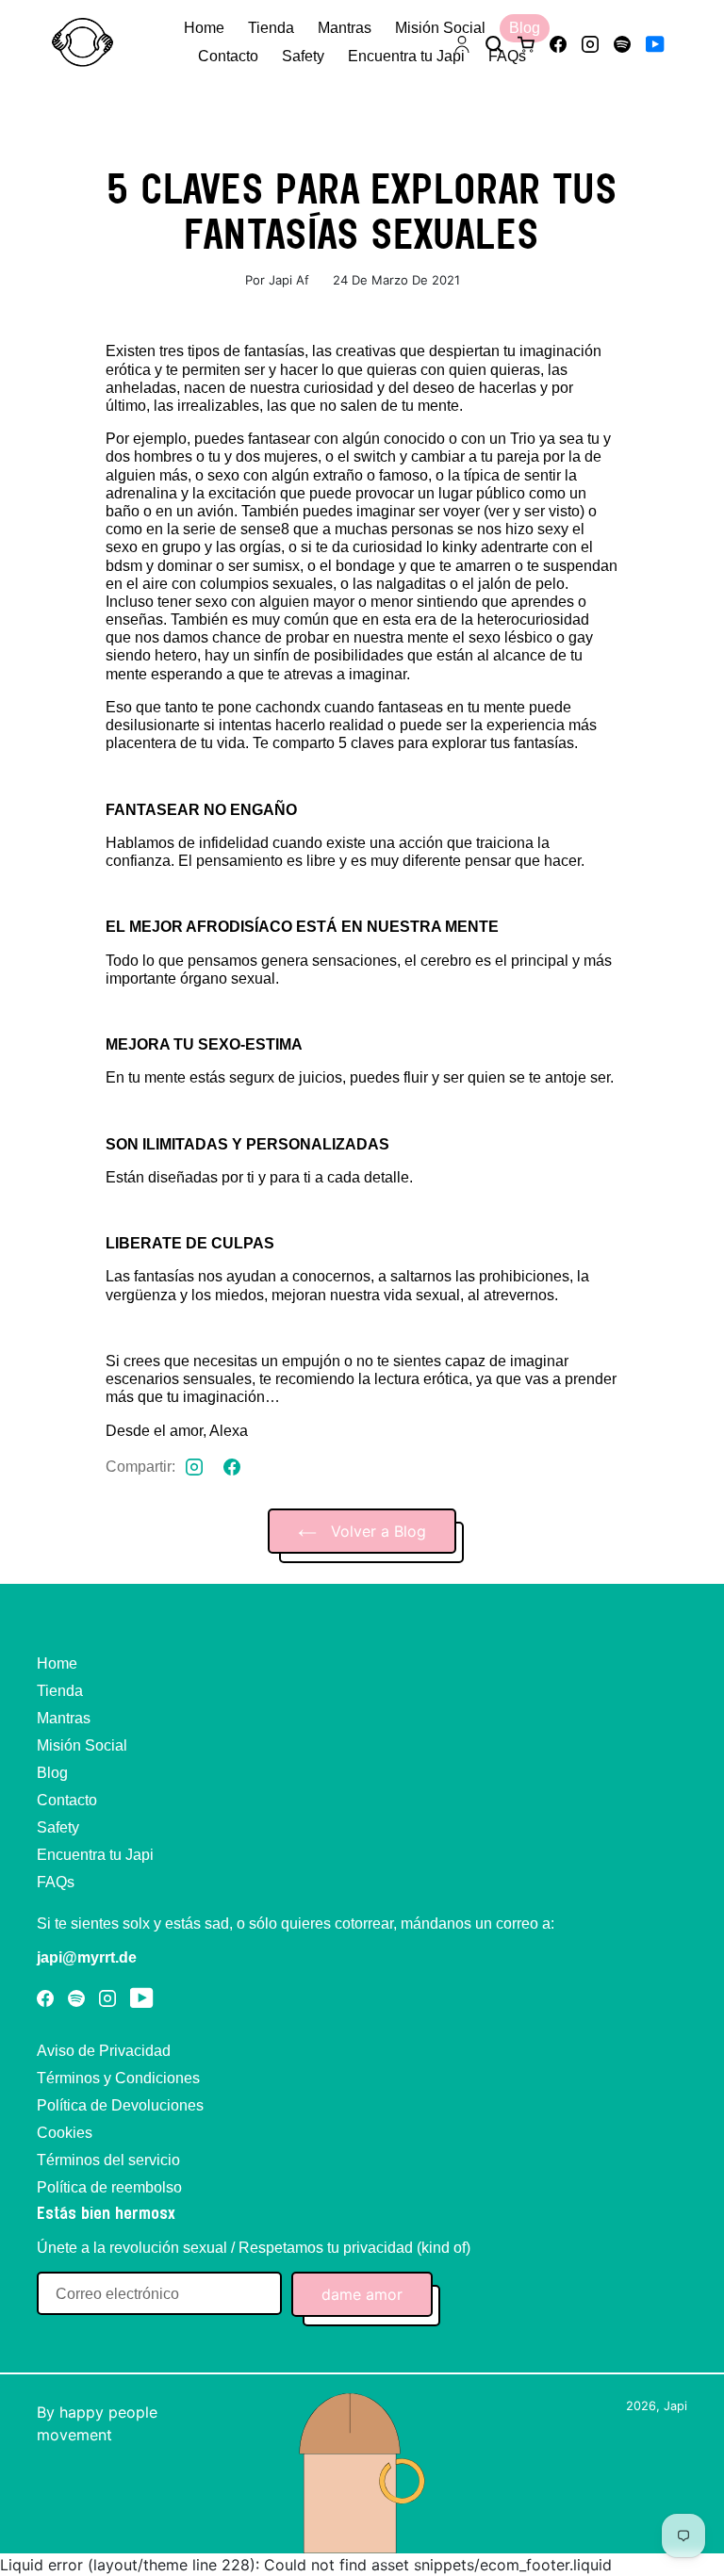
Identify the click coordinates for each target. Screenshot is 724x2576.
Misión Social (82, 1745)
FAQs (56, 1882)
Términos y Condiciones (118, 2078)
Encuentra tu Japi (95, 1855)
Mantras (64, 1718)
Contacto (67, 1800)
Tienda (60, 1691)
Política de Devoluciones (120, 2105)
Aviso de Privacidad (104, 2051)
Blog (52, 1773)
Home (57, 1663)
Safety (58, 1827)
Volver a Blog (376, 1531)
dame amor (362, 2294)
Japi (675, 2406)
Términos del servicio (108, 2160)
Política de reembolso (109, 2187)
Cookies (65, 2133)
